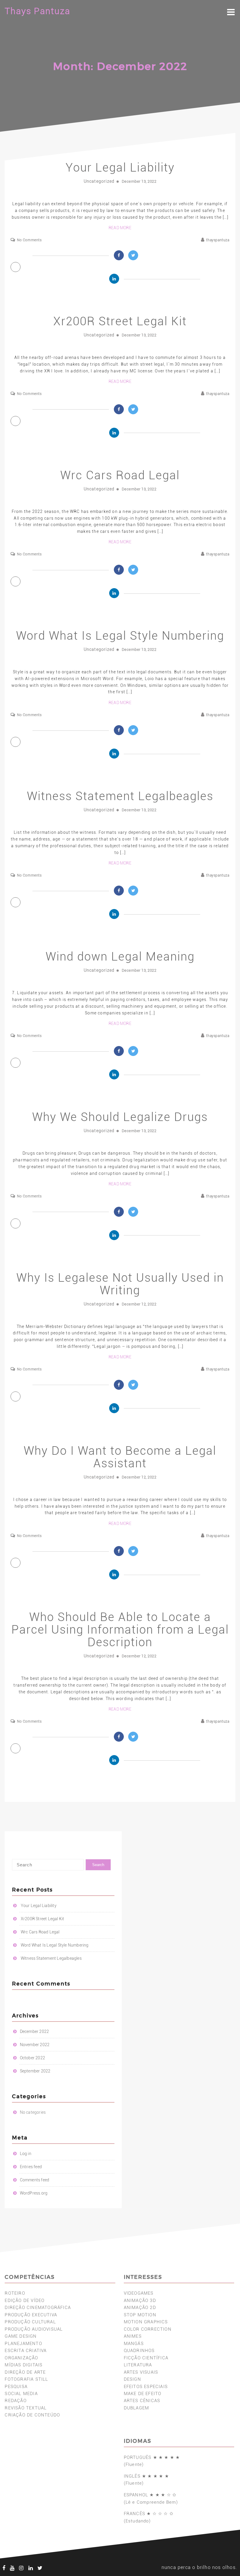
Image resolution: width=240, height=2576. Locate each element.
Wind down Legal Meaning (120, 957)
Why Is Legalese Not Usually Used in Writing (120, 1284)
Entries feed (31, 2167)
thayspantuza (218, 240)
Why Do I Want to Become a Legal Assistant (120, 1457)
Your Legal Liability (120, 168)
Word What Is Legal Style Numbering (120, 636)
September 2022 (35, 2071)
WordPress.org (34, 2193)
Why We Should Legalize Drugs (120, 1117)
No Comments (29, 240)
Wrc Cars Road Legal (120, 475)
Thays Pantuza (37, 11)
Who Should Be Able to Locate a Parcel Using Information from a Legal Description (120, 1630)
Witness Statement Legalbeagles (120, 796)
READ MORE (120, 228)
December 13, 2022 (139, 181)
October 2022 (32, 2058)
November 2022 (35, 2045)
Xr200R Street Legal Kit (120, 321)
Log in (26, 2154)
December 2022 (35, 2031)
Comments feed (35, 2180)
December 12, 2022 (139, 1304)
